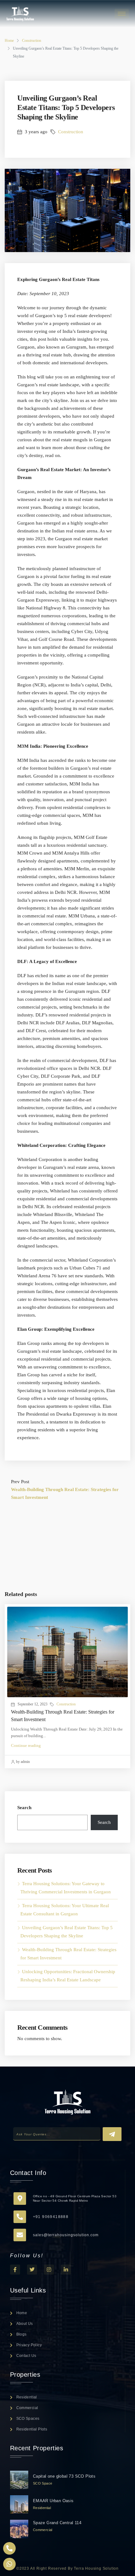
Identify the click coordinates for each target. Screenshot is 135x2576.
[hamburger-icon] (122, 14)
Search (24, 1808)
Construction (32, 41)
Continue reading (26, 1745)
